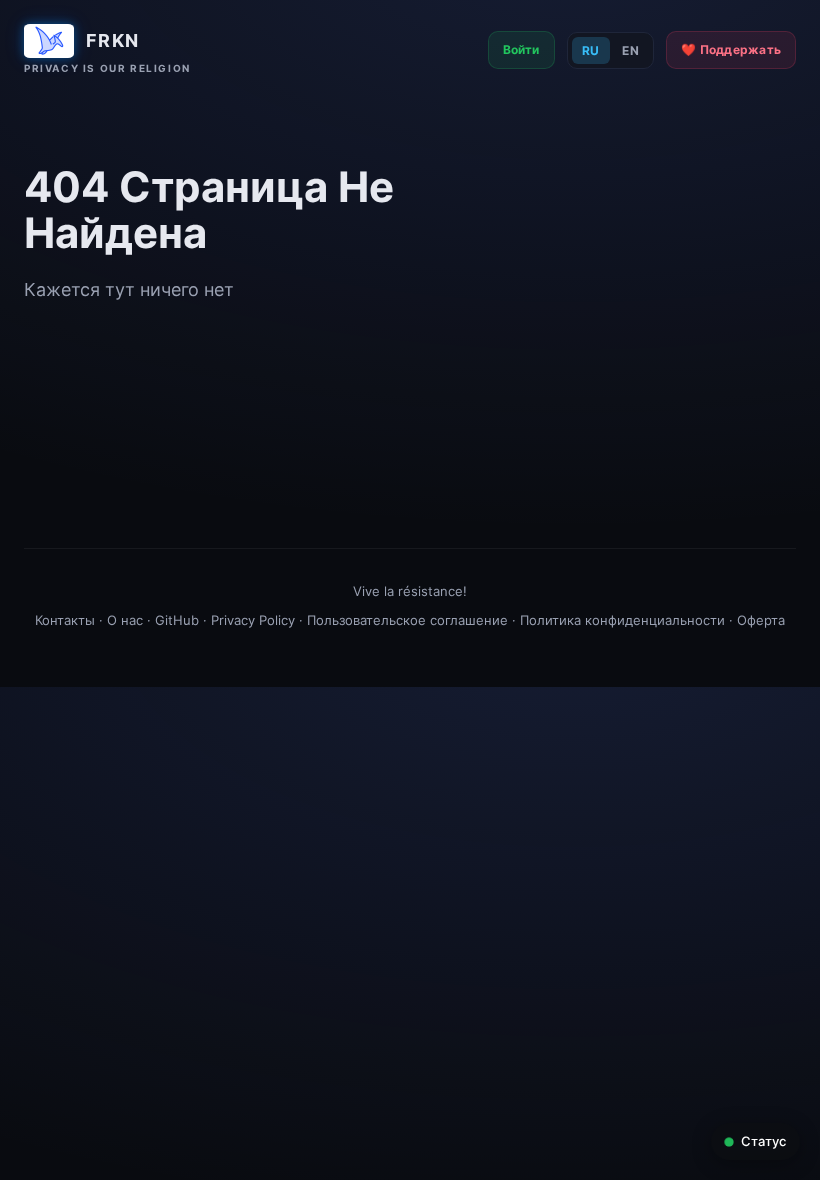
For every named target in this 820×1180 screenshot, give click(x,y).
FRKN (113, 40)
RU (591, 50)
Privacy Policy (253, 620)
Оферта (761, 620)
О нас (125, 620)
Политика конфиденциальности (622, 620)
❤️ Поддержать (731, 49)
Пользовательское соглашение (407, 620)
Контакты (65, 620)
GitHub (177, 620)
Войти (521, 49)
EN (630, 50)
